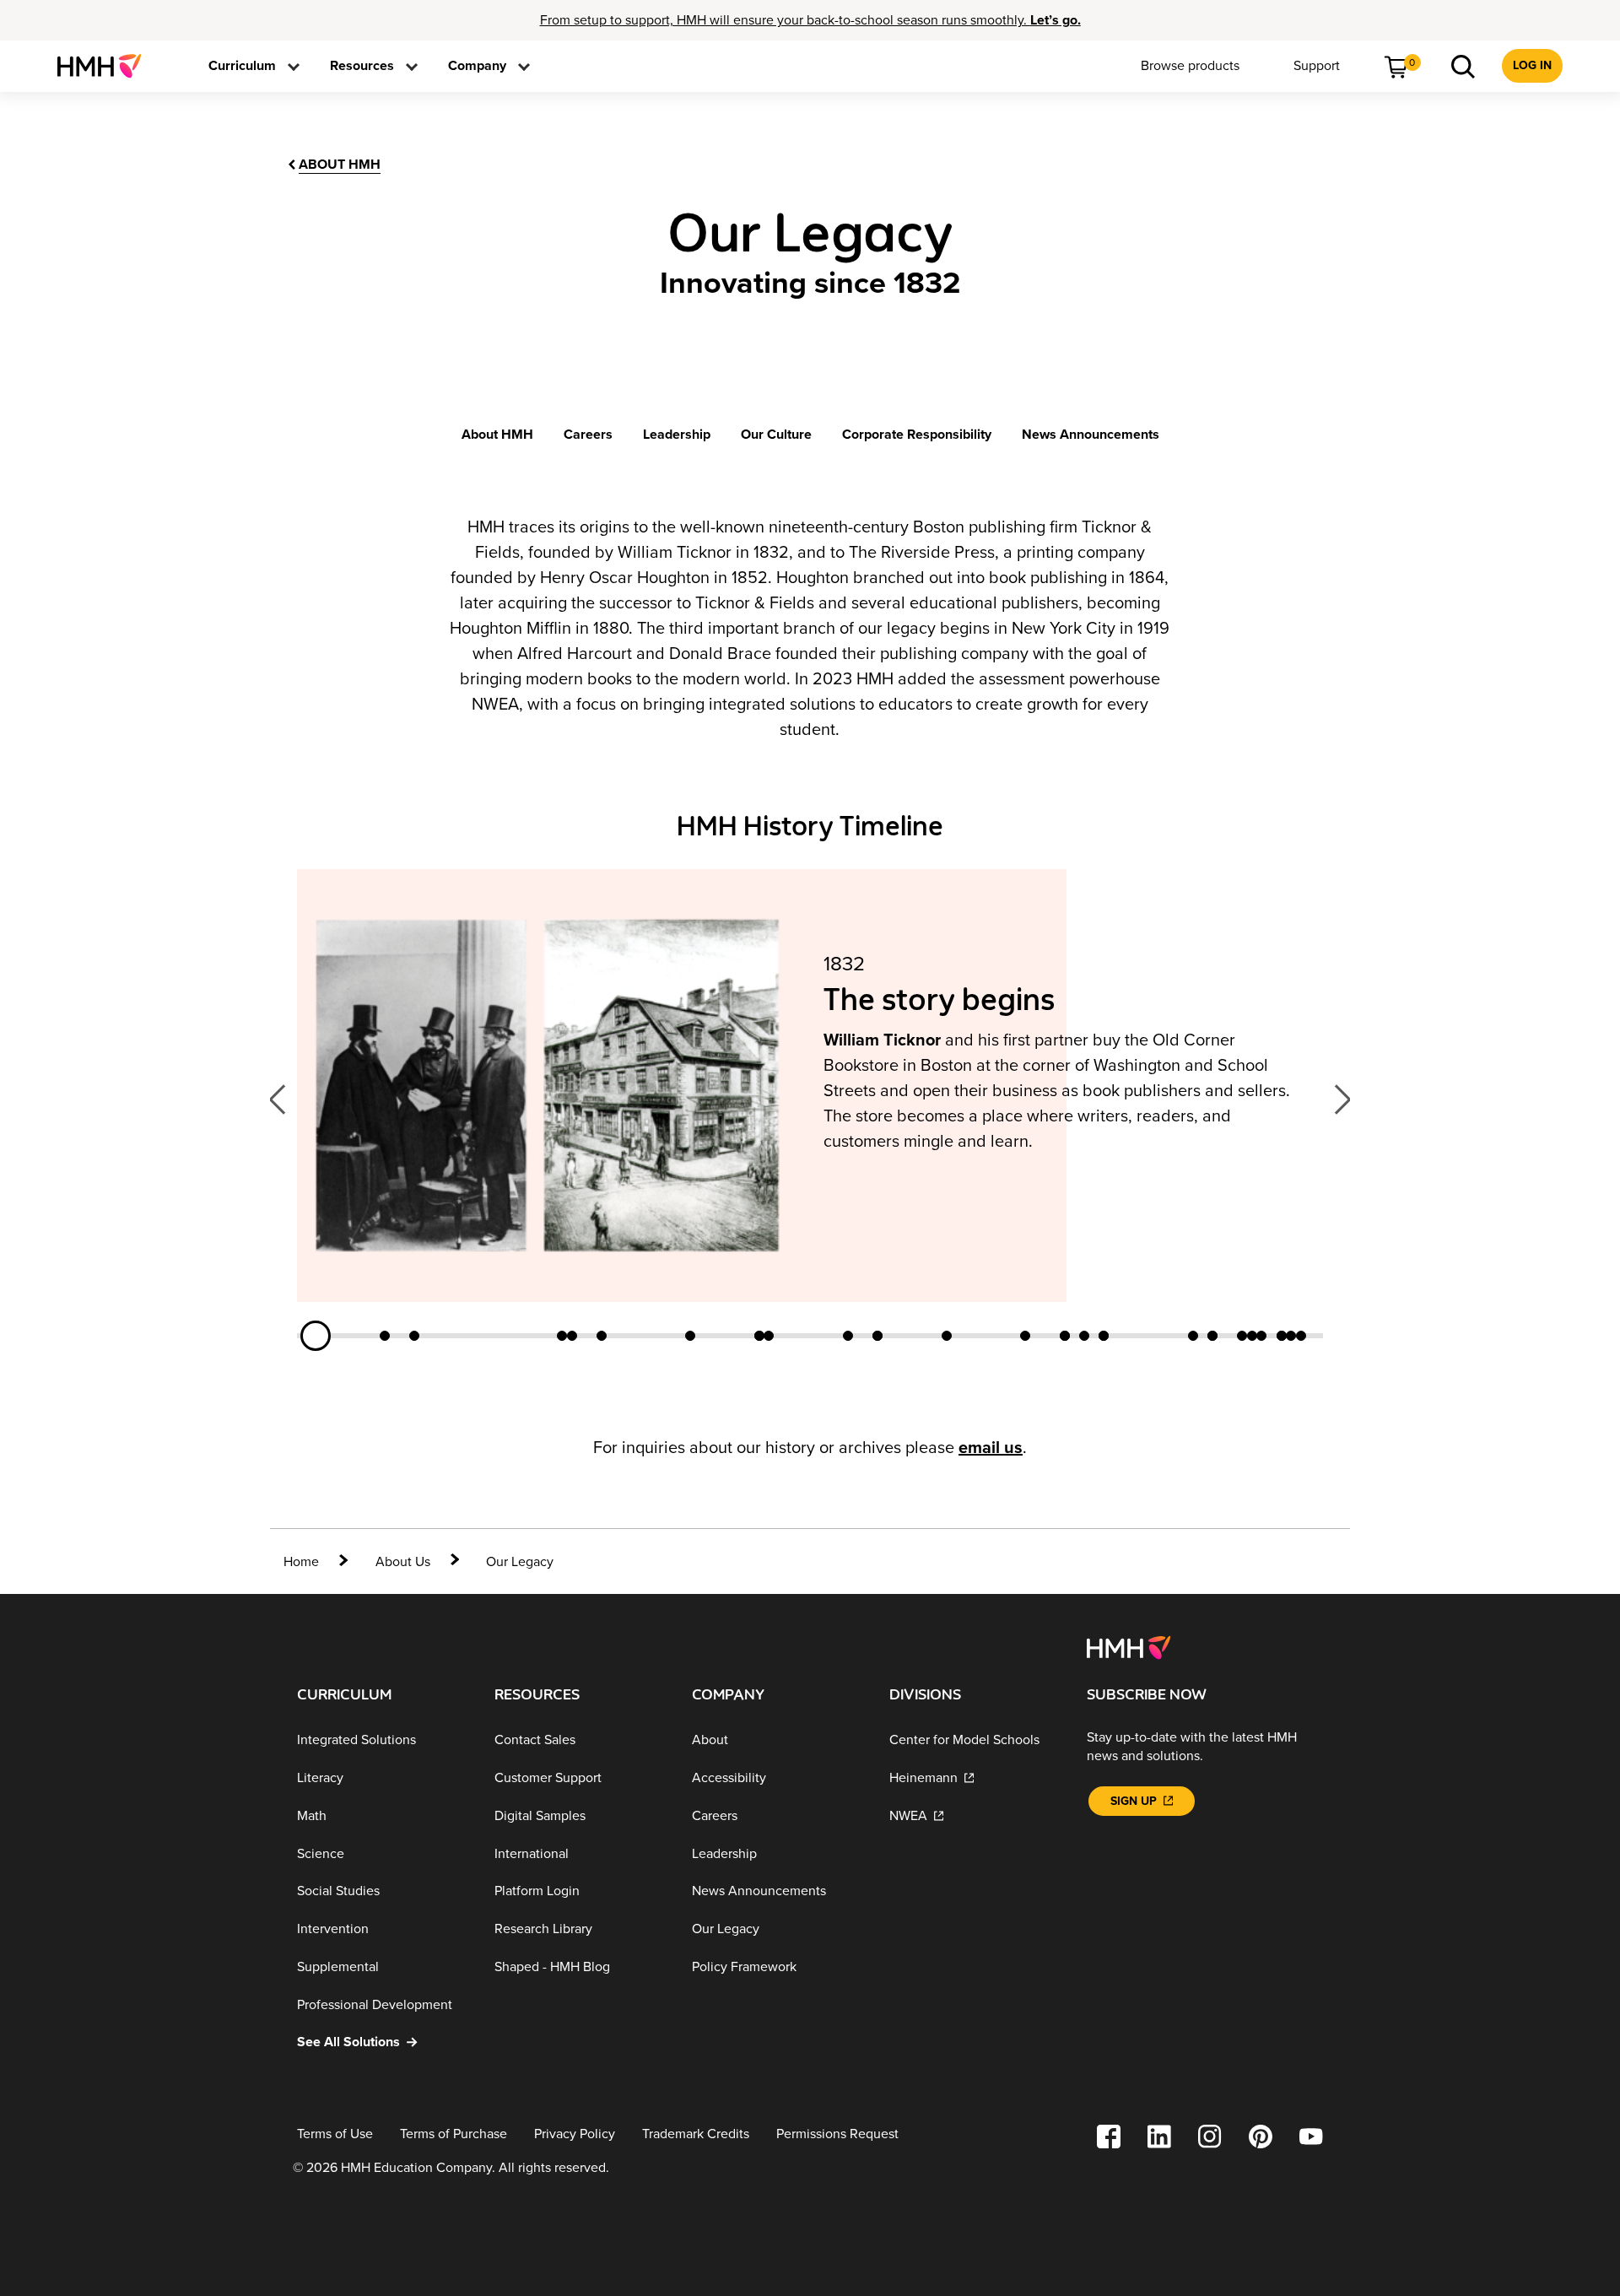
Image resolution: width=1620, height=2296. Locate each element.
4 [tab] (562, 1336)
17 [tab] (1065, 1336)
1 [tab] (316, 1336)
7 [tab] (690, 1336)
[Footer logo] (1129, 1647)
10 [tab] (769, 1336)
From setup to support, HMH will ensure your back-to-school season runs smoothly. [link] (810, 20)
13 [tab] (877, 1336)
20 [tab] (1104, 1336)
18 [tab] (1084, 1336)
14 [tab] (947, 1336)
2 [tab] (385, 1336)
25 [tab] (1252, 1336)
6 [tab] (602, 1336)
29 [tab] (1291, 1336)
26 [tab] (1261, 1336)
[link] (106, 66)
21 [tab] (1193, 1336)
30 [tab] (1301, 1336)
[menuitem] (106, 66)
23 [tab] (1212, 1336)
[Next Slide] (1336, 1099)
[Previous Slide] (283, 1099)
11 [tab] (848, 1336)
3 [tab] (414, 1336)
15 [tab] (1025, 1336)
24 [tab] (1242, 1336)
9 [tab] (759, 1336)
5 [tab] (572, 1336)
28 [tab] (1282, 1336)
